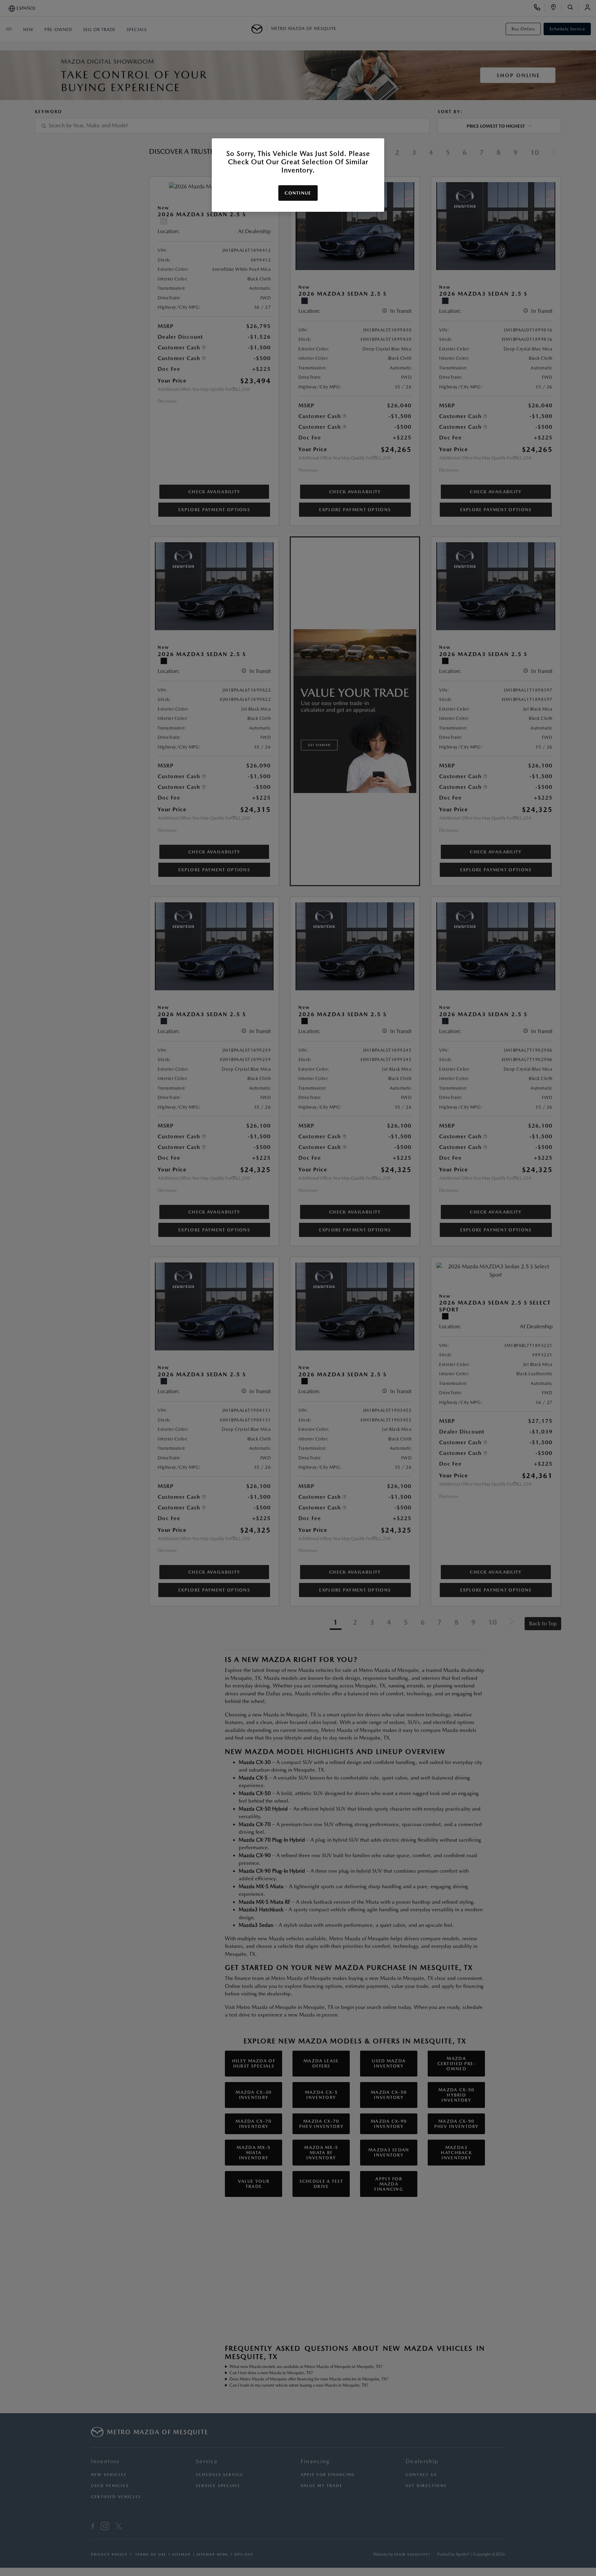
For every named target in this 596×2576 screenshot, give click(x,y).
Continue (298, 193)
